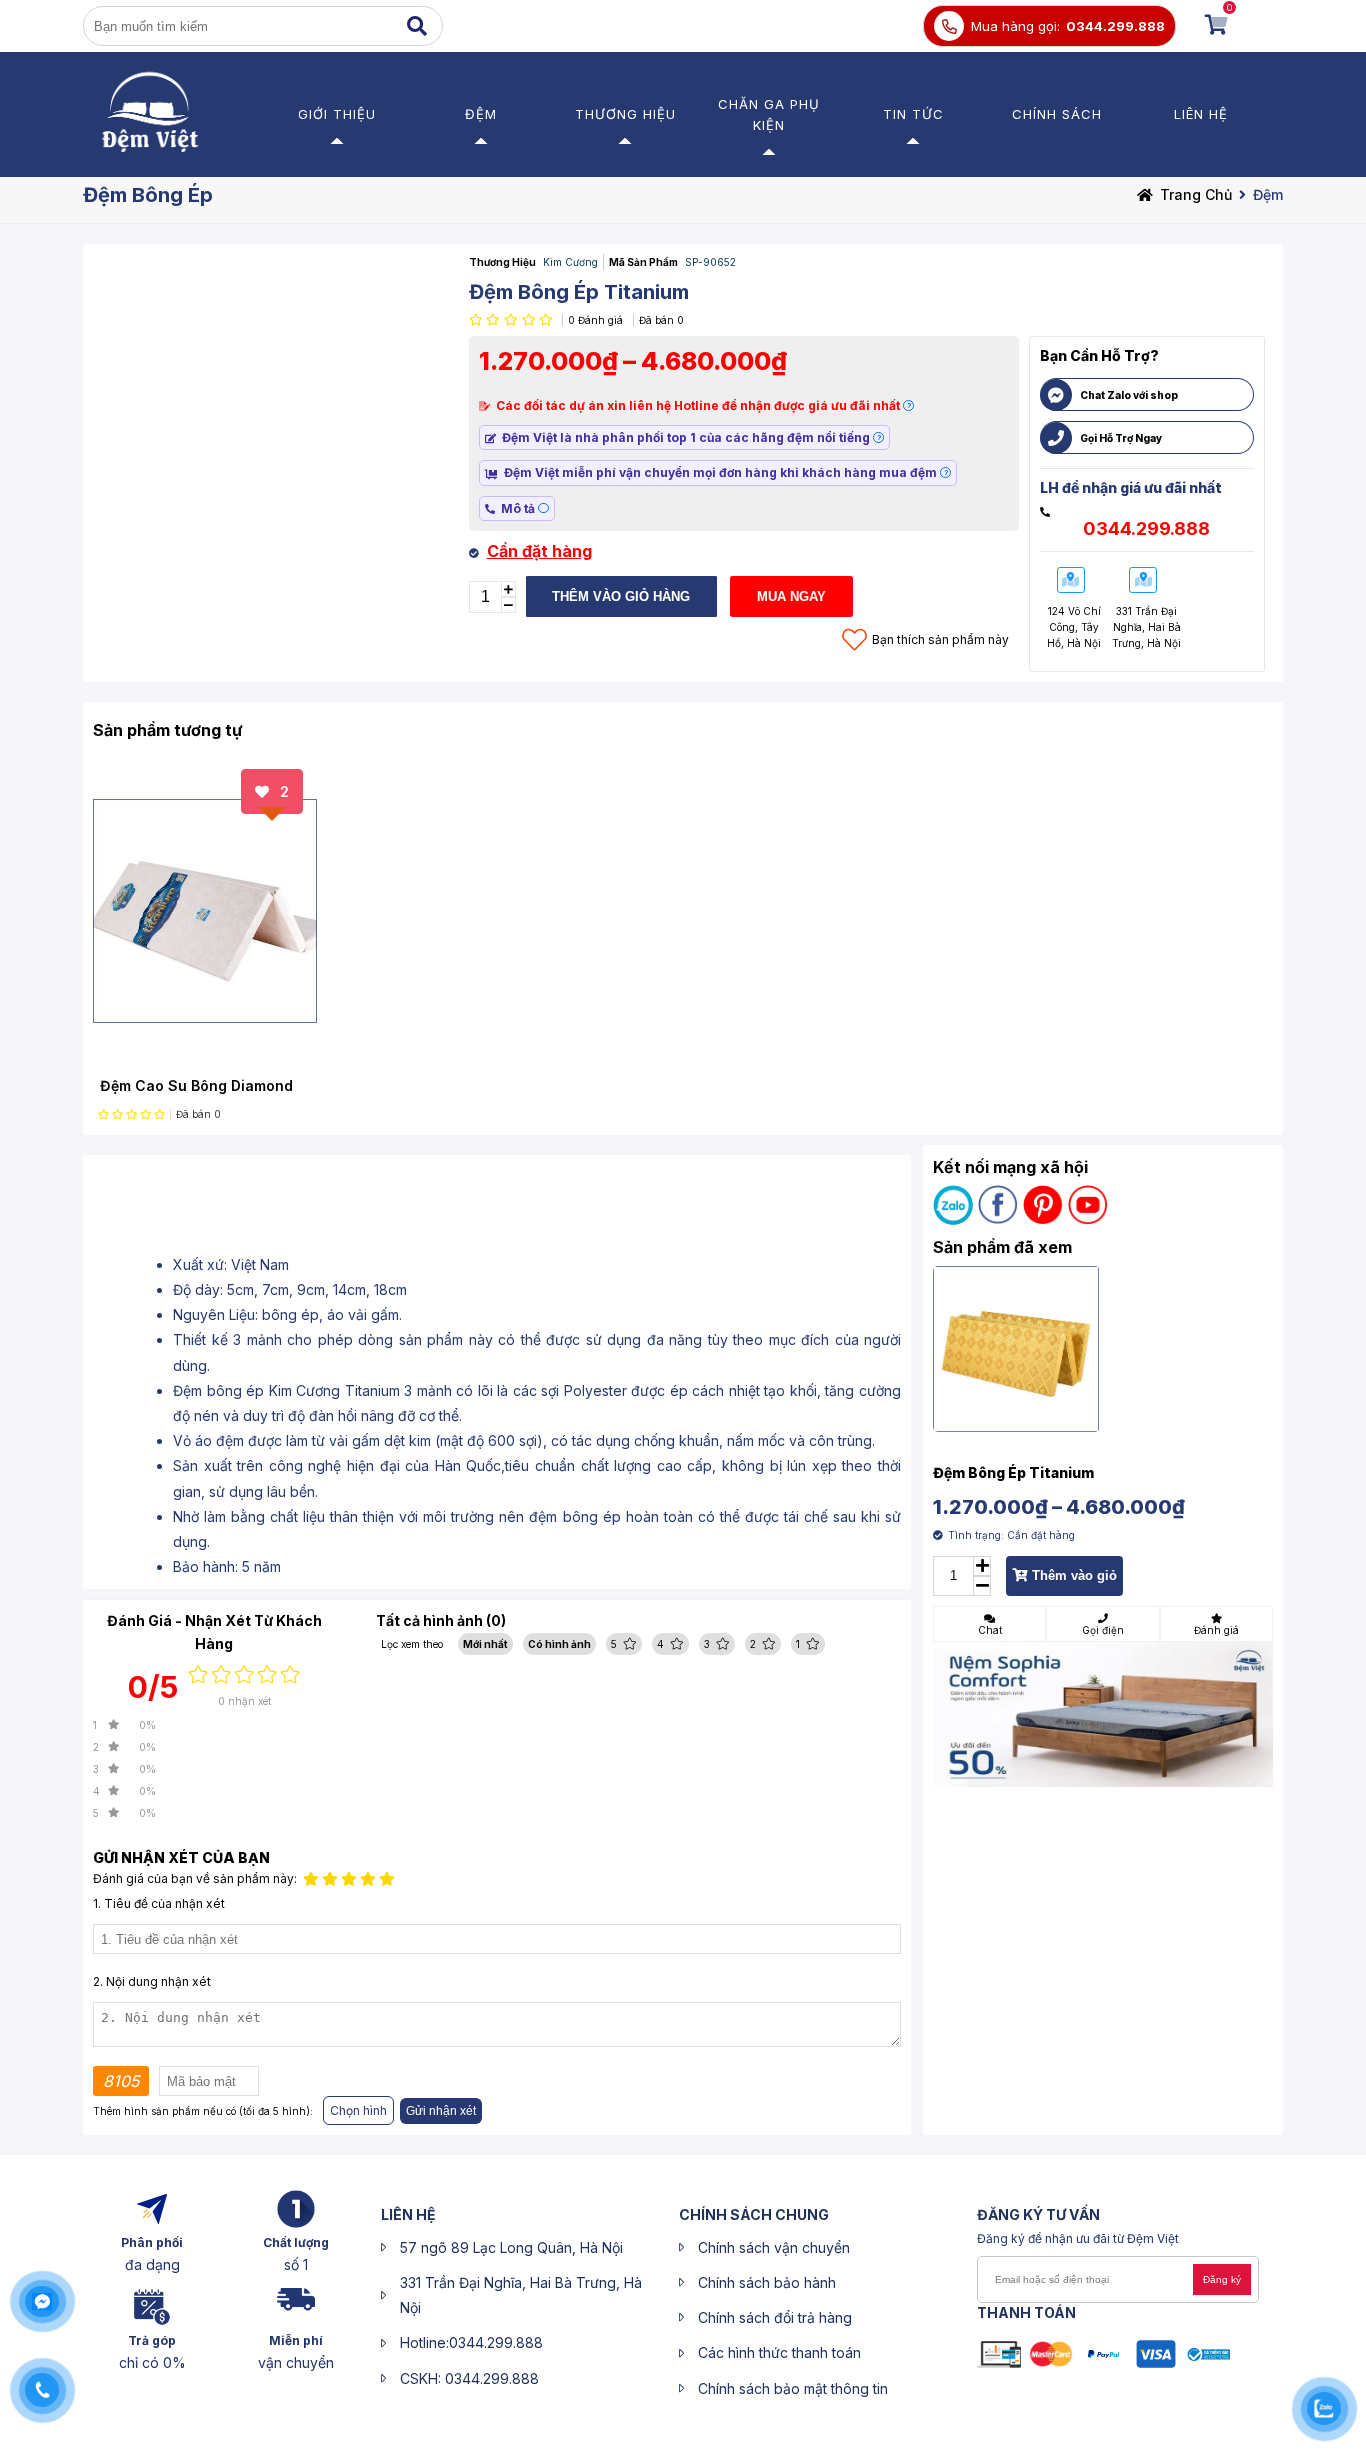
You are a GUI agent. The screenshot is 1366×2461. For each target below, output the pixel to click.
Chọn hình (358, 2110)
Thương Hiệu (625, 114)
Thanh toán (1026, 2312)
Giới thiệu (337, 114)
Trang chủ (1196, 194)
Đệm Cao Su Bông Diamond (196, 1085)
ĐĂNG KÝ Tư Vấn (1038, 2214)
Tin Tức (913, 114)
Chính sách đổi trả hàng (775, 2317)
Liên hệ (1201, 114)
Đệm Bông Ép (148, 195)
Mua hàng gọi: (1015, 26)
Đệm (481, 114)
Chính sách (1057, 114)
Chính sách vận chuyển (774, 2247)
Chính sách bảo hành (767, 2282)
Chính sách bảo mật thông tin (793, 2388)
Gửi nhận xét (441, 2111)
